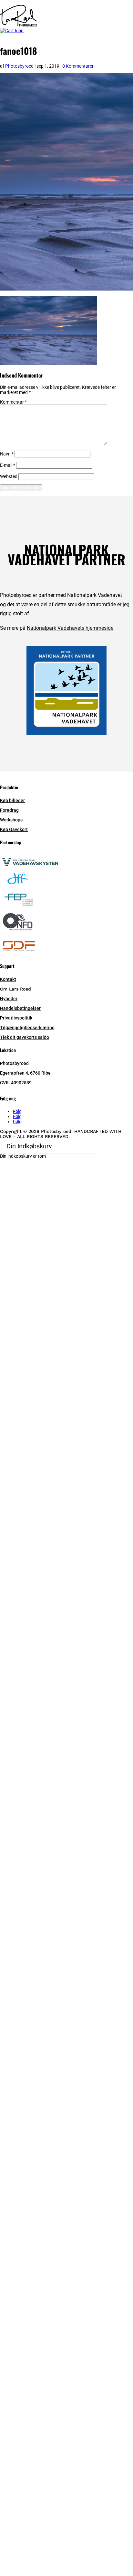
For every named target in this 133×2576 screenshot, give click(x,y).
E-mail (8, 465)
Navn (7, 454)
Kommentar (13, 402)
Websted (9, 476)
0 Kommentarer (78, 66)
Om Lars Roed (15, 989)
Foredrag (9, 810)
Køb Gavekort (14, 829)
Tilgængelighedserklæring (27, 1028)
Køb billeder (12, 800)
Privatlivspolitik (16, 1018)
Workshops (11, 820)
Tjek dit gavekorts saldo (25, 1037)
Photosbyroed (19, 66)
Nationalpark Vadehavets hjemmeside (70, 628)
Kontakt (8, 979)
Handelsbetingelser (20, 1008)
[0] (12, 31)
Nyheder (9, 999)
